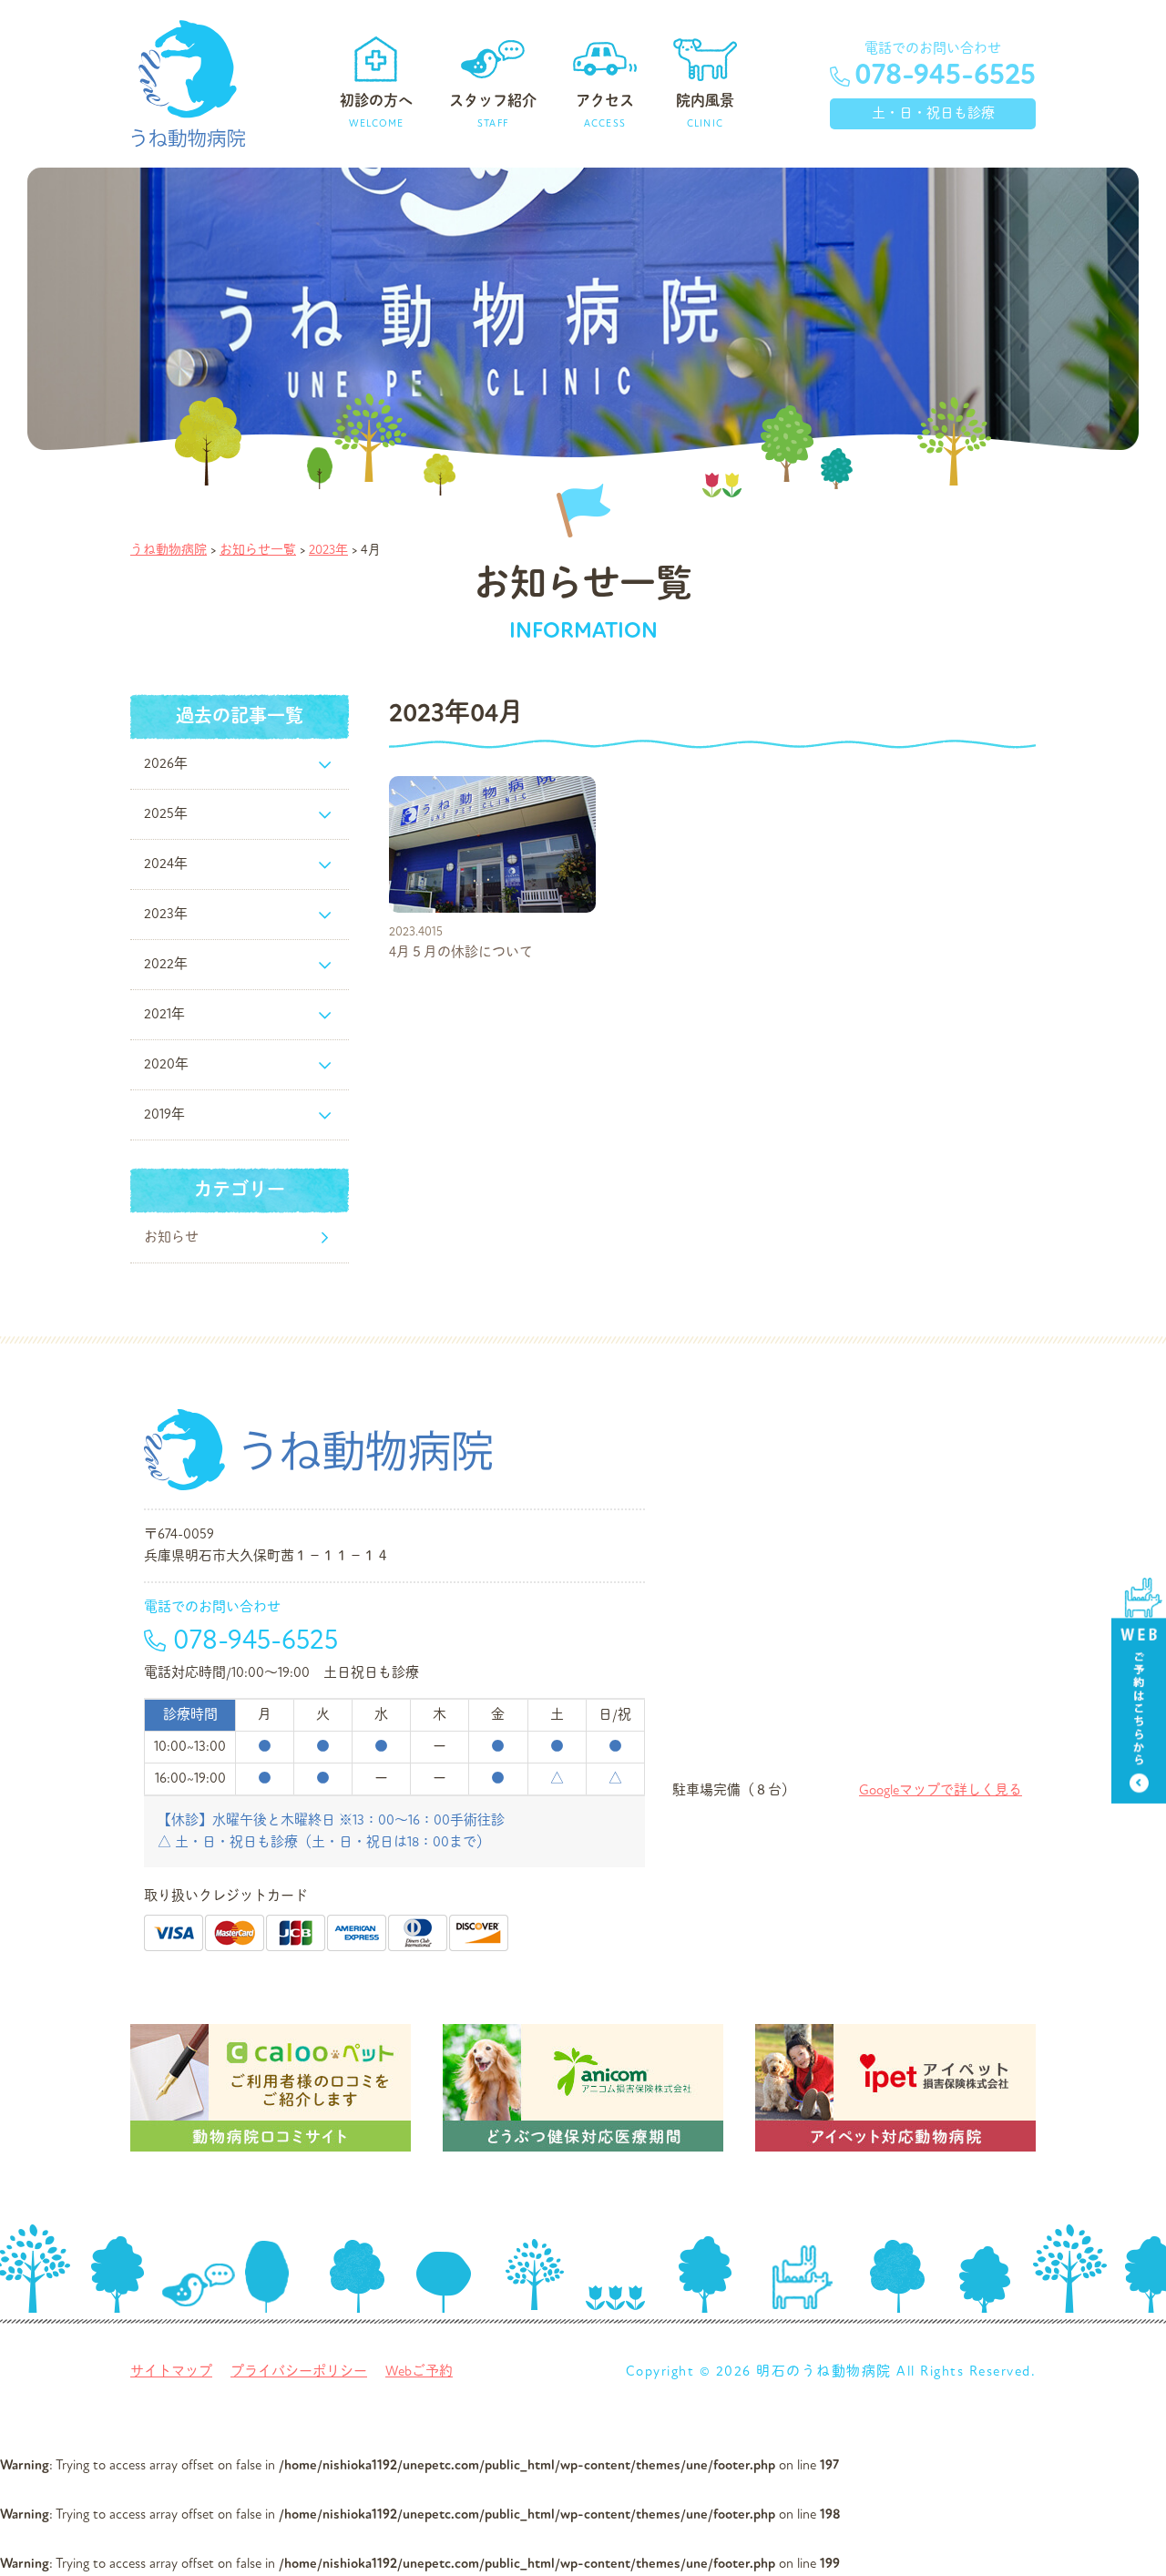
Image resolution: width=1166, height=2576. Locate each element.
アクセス (605, 111)
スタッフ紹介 (493, 111)
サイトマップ (171, 2372)
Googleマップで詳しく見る (941, 1790)
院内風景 (705, 111)
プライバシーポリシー (299, 2372)
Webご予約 (419, 2372)
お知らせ (171, 1237)
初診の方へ (376, 111)
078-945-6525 (945, 75)
